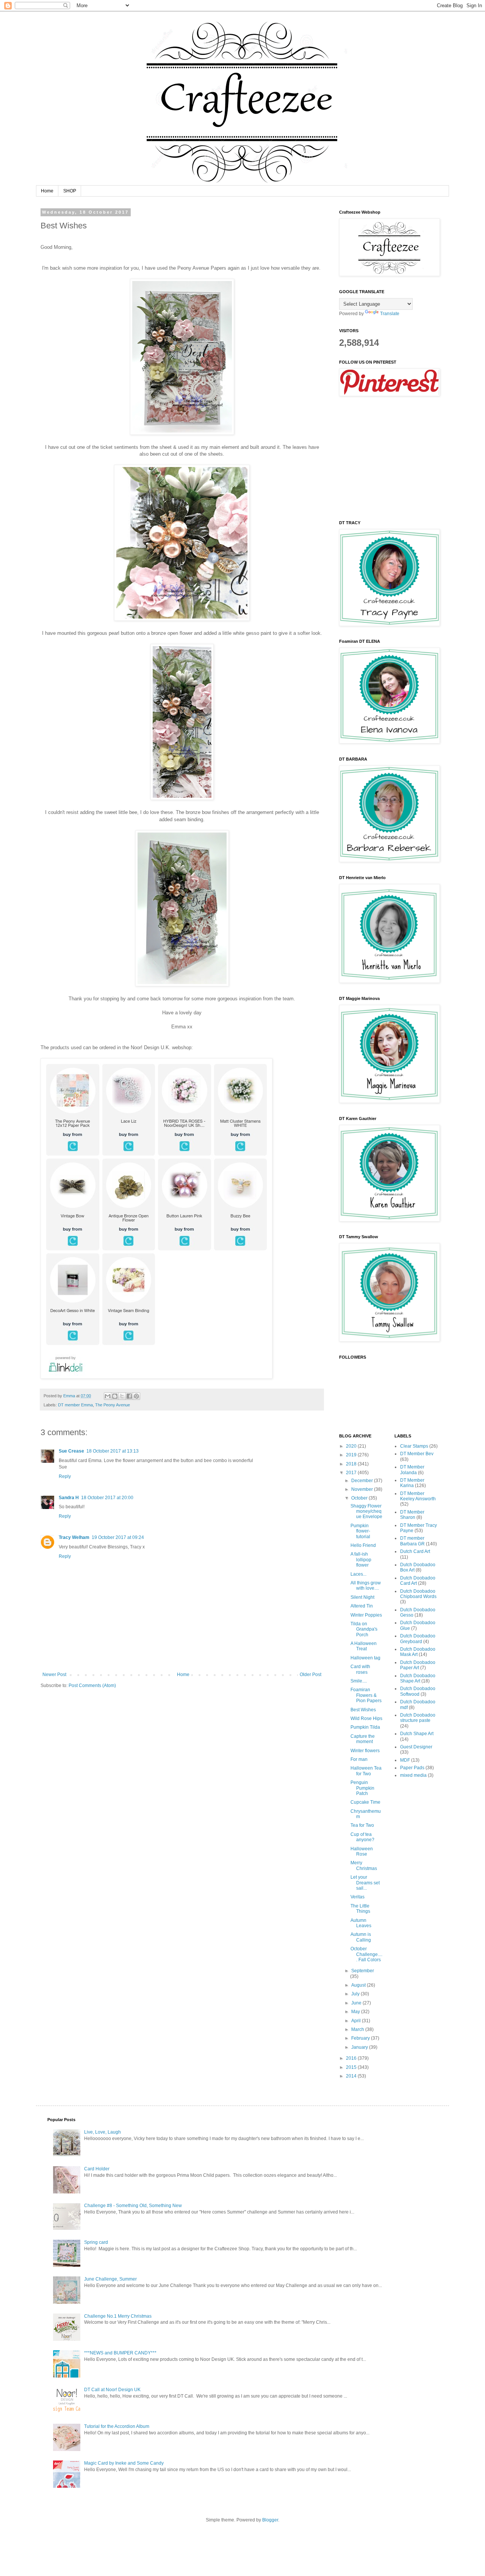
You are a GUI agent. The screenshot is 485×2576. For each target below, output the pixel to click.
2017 (352, 1473)
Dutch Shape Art (417, 1734)
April (357, 2021)
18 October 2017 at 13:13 (113, 1451)
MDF (405, 1760)
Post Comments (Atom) (92, 1686)
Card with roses (360, 1669)
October (360, 1498)
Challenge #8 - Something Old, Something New (133, 2206)
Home (47, 191)
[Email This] (108, 1396)
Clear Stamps (414, 1446)
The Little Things (360, 1909)
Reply (65, 1476)
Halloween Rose (362, 1851)
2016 (352, 2058)
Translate (390, 314)
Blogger (270, 2520)
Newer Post (54, 1675)
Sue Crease (71, 1451)
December (363, 1481)
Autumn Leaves (361, 1923)
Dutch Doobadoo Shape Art (418, 1678)
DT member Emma (75, 1405)
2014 (352, 2076)
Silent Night (362, 1597)
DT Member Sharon (412, 1515)
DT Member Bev (417, 1454)
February (361, 2038)
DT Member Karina (412, 1483)
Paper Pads (412, 1768)
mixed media (413, 1775)
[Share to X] (122, 1396)
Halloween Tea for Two (366, 1771)
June (357, 2003)
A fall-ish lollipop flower (361, 1560)
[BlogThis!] (115, 1396)
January (360, 2047)
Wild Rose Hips (366, 1718)
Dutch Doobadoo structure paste (418, 1718)
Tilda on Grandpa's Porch (364, 1629)
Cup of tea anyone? (362, 1837)
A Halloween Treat (364, 1646)
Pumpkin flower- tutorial (360, 1531)
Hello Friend (363, 1545)
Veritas (357, 1897)
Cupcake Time (365, 1802)
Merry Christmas (364, 1865)
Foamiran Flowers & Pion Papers (366, 1695)
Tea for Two (362, 1825)
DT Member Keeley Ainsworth (418, 1496)
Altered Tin (362, 1606)
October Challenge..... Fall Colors (366, 1954)
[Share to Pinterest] (136, 1396)
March (358, 2029)
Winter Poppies (366, 1615)
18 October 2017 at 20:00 (107, 1498)
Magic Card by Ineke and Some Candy (124, 2463)
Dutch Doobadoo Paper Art (418, 1665)
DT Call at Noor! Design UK (112, 2390)
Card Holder (97, 2169)
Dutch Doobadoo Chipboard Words (418, 1594)
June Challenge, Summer (110, 2279)
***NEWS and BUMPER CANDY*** (120, 2353)
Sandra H (69, 1498)
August (359, 1985)
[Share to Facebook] (129, 1396)
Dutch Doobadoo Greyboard (418, 1639)
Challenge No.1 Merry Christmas (118, 2316)
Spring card (96, 2242)
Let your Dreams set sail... (365, 1883)
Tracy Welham (74, 1537)
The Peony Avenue (113, 1405)
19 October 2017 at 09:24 (118, 1537)
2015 (352, 2067)
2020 (352, 1446)
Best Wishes (363, 1710)
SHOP (70, 191)
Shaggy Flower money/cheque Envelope (366, 1511)
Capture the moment (363, 1739)
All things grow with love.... (366, 1586)
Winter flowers (365, 1751)
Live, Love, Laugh (102, 2132)
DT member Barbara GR (412, 1541)
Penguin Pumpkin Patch (362, 1788)
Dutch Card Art (415, 1551)
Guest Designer (416, 1747)
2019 (352, 1455)
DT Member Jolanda (412, 1470)
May (356, 2012)
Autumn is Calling (361, 1937)
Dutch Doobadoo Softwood (418, 1691)
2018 (352, 1464)
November (363, 1489)
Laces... (358, 1574)
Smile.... (359, 1681)
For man (359, 1759)
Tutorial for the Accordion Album (117, 2426)
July (356, 1994)
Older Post (311, 1675)
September (363, 1971)
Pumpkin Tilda (365, 1727)
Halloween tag (365, 1658)
